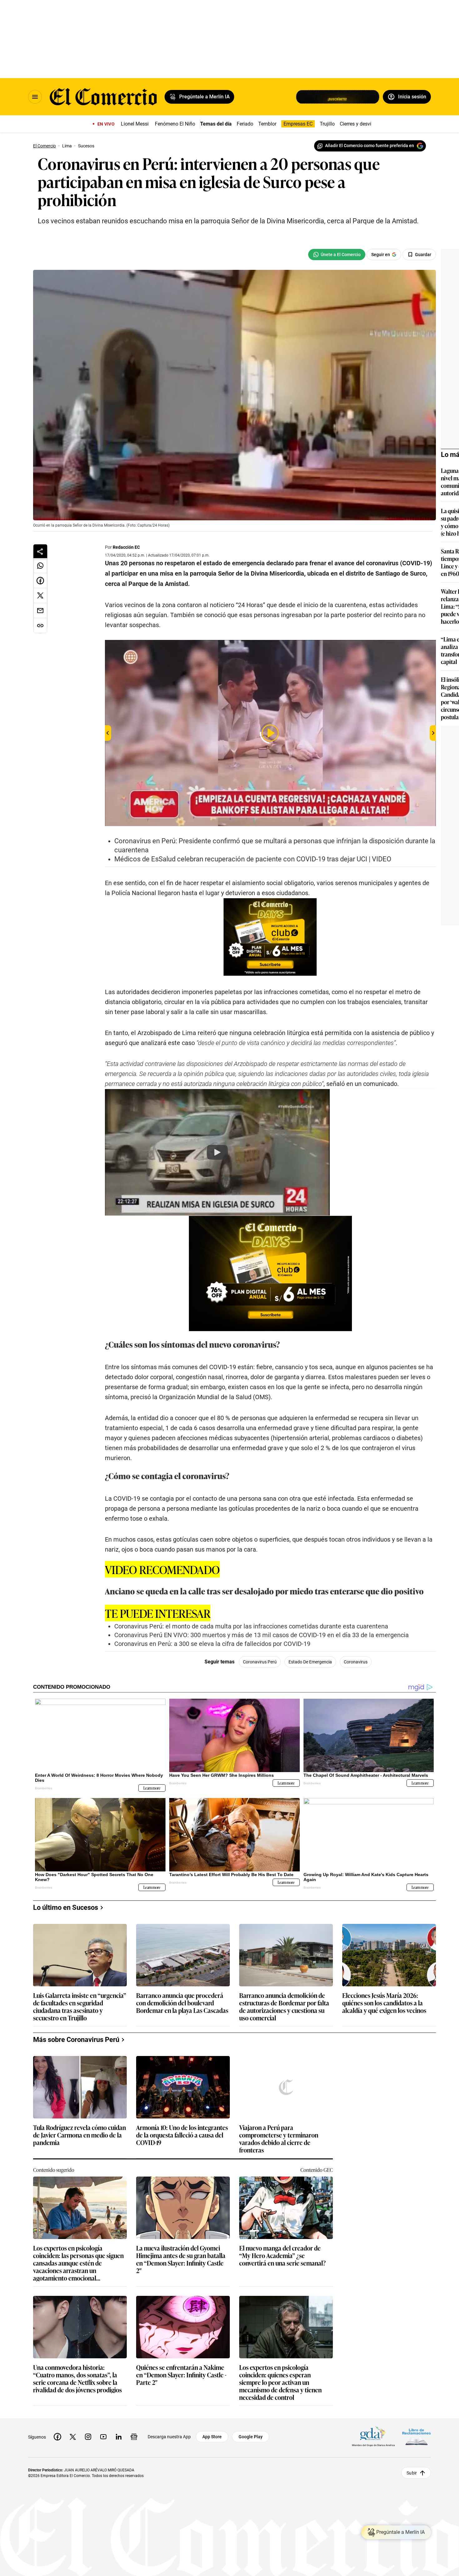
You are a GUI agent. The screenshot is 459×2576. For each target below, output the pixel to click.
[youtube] (103, 2437)
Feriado (245, 124)
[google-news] (134, 2437)
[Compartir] (40, 551)
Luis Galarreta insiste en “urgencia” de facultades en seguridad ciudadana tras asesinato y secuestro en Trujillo (80, 2006)
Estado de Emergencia (310, 1662)
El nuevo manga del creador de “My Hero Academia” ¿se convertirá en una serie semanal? (282, 2256)
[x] (73, 2437)
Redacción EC (126, 547)
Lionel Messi (135, 124)
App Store (212, 2437)
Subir (412, 2473)
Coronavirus (356, 1662)
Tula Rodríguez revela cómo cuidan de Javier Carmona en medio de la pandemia (79, 2135)
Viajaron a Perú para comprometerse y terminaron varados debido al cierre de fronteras (279, 2138)
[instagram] (88, 2437)
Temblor (267, 124)
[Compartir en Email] (40, 611)
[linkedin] (119, 2437)
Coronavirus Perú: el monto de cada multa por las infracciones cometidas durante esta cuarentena (251, 1626)
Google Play (251, 2437)
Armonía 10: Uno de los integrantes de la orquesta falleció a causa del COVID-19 (182, 2135)
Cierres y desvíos (358, 124)
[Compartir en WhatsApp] (40, 566)
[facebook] (57, 2437)
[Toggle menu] (35, 97)
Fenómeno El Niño (175, 124)
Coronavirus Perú (260, 1662)
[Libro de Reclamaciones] (417, 2437)
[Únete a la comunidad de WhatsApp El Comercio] (337, 255)
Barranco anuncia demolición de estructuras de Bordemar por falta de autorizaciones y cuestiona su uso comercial (284, 2006)
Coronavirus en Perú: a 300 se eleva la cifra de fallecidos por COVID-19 (212, 1644)
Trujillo (327, 124)
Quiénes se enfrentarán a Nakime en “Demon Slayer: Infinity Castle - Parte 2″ (181, 2375)
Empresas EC (298, 124)
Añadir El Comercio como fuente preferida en (370, 146)
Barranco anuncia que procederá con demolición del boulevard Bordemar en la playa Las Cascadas (182, 2003)
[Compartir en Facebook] (40, 581)
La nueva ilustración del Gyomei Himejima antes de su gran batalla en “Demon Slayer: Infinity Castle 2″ (181, 2259)
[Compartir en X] (40, 596)
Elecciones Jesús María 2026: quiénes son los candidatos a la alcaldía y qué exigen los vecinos (384, 2003)
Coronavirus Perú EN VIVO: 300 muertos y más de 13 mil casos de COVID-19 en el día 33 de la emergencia (262, 1635)
